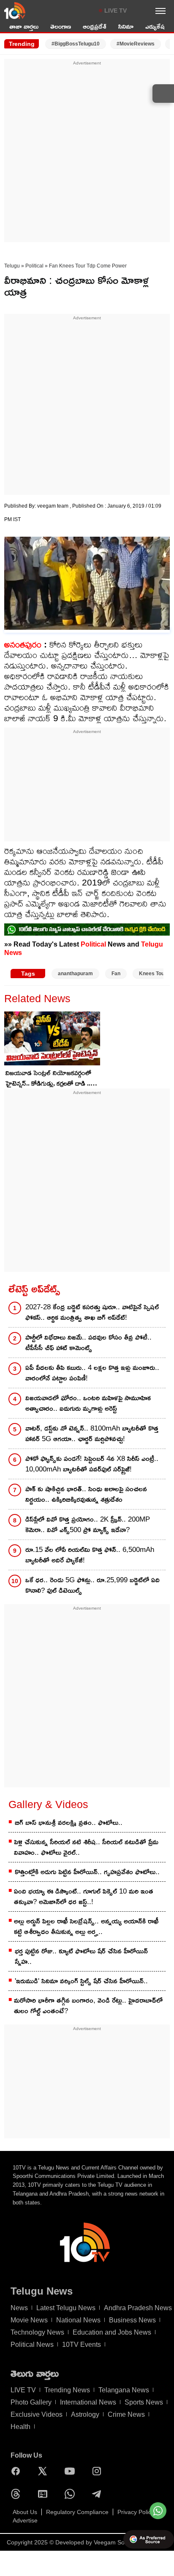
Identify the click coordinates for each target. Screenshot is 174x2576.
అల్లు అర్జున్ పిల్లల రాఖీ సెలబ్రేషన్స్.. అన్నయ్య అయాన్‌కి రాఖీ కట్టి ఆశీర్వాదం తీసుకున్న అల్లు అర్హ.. (86, 1926)
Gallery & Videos (48, 1804)
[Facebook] (18, 2471)
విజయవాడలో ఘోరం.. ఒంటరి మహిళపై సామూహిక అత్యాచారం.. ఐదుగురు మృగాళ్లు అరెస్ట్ (88, 1403)
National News (78, 2320)
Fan (116, 974)
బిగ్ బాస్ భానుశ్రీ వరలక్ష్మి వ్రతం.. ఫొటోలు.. (69, 1823)
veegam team (53, 506)
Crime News (126, 2414)
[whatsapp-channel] (87, 930)
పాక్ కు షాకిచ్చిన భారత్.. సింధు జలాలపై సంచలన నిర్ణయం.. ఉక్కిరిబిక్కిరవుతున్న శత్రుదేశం (86, 1494)
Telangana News (124, 2390)
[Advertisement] (87, 153)
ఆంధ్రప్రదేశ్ (95, 26)
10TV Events (82, 2345)
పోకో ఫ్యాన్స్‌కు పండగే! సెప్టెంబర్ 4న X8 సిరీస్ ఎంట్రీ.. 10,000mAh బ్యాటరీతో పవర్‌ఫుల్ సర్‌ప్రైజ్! (92, 1464)
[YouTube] (72, 2471)
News (19, 2308)
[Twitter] (45, 2471)
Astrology (85, 2414)
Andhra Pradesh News (138, 2308)
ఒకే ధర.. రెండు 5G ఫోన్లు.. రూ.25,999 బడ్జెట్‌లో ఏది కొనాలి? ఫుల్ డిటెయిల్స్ (92, 1585)
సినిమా (126, 26)
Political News (32, 2345)
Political (34, 266)
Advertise (25, 2520)
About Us (25, 2512)
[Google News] (45, 2494)
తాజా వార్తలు (24, 26)
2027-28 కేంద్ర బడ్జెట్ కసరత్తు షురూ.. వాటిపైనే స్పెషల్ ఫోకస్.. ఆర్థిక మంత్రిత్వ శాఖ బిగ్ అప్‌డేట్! (92, 1312)
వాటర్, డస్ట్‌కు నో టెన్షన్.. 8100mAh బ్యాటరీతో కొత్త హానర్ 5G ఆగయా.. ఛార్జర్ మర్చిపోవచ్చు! (92, 1434)
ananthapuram (75, 974)
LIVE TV (116, 11)
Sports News (144, 2402)
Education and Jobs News (112, 2332)
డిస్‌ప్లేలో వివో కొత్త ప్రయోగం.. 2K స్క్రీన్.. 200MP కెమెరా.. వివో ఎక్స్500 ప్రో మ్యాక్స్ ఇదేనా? (88, 1525)
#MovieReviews (136, 44)
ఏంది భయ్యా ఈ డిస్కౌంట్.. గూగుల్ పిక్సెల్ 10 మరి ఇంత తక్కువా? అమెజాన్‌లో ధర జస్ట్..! (84, 1897)
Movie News (29, 2320)
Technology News (37, 2332)
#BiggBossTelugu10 (76, 44)
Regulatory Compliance (77, 2512)
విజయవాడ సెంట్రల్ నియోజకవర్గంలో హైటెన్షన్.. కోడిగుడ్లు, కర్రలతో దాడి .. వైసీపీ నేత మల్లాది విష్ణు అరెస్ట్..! (48, 1079)
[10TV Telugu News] (15, 11)
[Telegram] (99, 2494)
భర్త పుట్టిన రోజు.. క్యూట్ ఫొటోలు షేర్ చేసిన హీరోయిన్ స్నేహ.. (81, 1956)
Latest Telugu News (66, 2308)
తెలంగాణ (61, 26)
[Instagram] (99, 2471)
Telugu (12, 266)
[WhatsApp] (72, 2494)
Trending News (67, 2390)
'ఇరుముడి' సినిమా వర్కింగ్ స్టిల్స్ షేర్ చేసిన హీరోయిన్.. (81, 1981)
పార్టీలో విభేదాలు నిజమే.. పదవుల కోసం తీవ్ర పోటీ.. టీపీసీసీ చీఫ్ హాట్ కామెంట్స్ (88, 1343)
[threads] (18, 2494)
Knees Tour (153, 974)
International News (88, 2402)
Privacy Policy (136, 2512)
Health (20, 2427)
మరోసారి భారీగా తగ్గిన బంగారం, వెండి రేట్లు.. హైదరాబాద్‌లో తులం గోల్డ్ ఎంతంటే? (88, 2006)
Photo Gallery (31, 2402)
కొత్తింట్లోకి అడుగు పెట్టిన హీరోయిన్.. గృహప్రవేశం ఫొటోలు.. (87, 1872)
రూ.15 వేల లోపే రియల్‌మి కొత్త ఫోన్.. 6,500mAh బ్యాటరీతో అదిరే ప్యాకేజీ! (90, 1555)
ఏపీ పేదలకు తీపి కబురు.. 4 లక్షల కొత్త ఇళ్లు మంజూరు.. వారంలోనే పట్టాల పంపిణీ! (92, 1373)
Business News (132, 2320)
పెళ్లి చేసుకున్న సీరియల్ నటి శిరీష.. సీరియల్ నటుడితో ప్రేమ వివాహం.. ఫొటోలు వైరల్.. (86, 1847)
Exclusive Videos (37, 2414)
